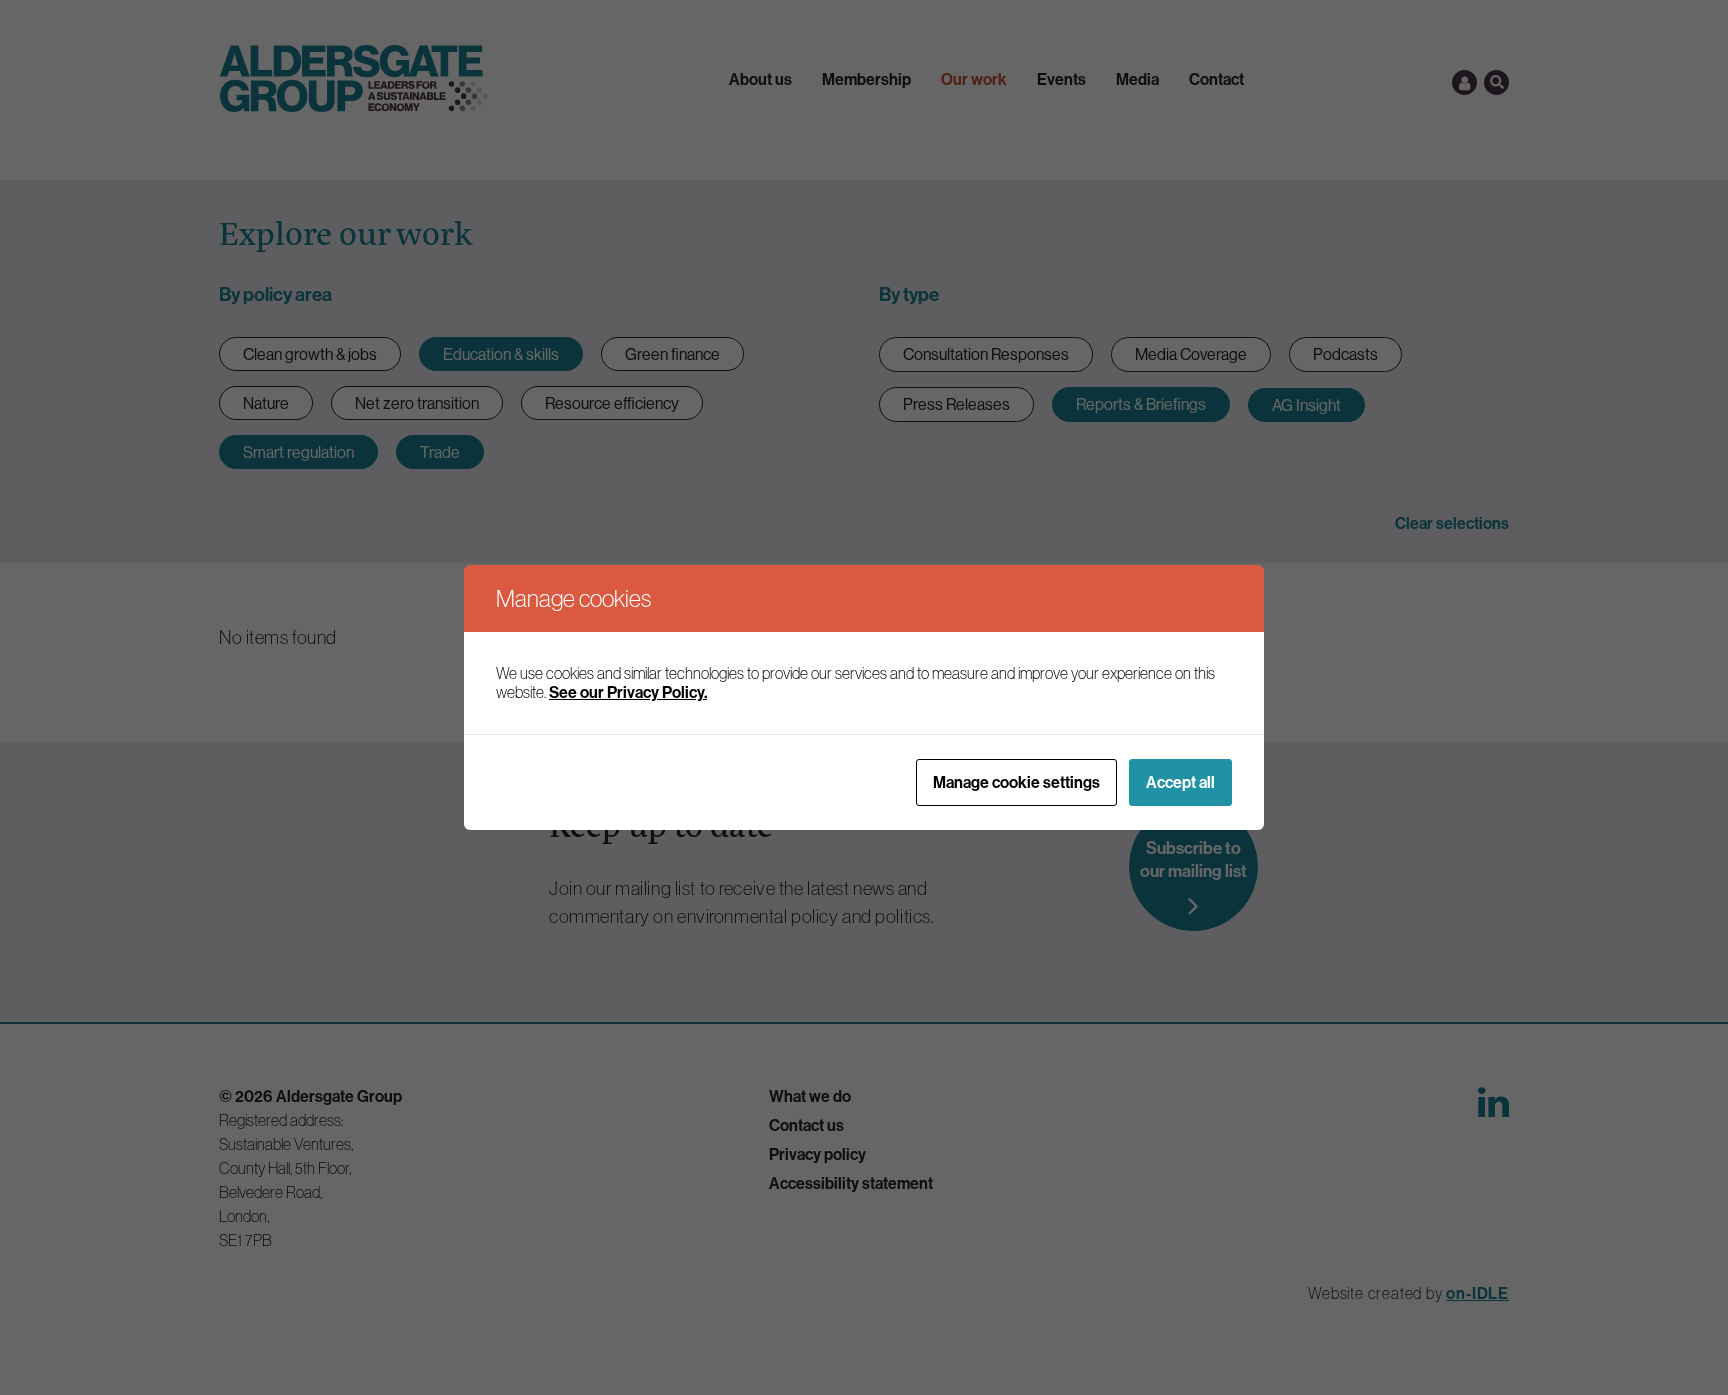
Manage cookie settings (1016, 782)
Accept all (1180, 782)
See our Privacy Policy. (628, 692)
